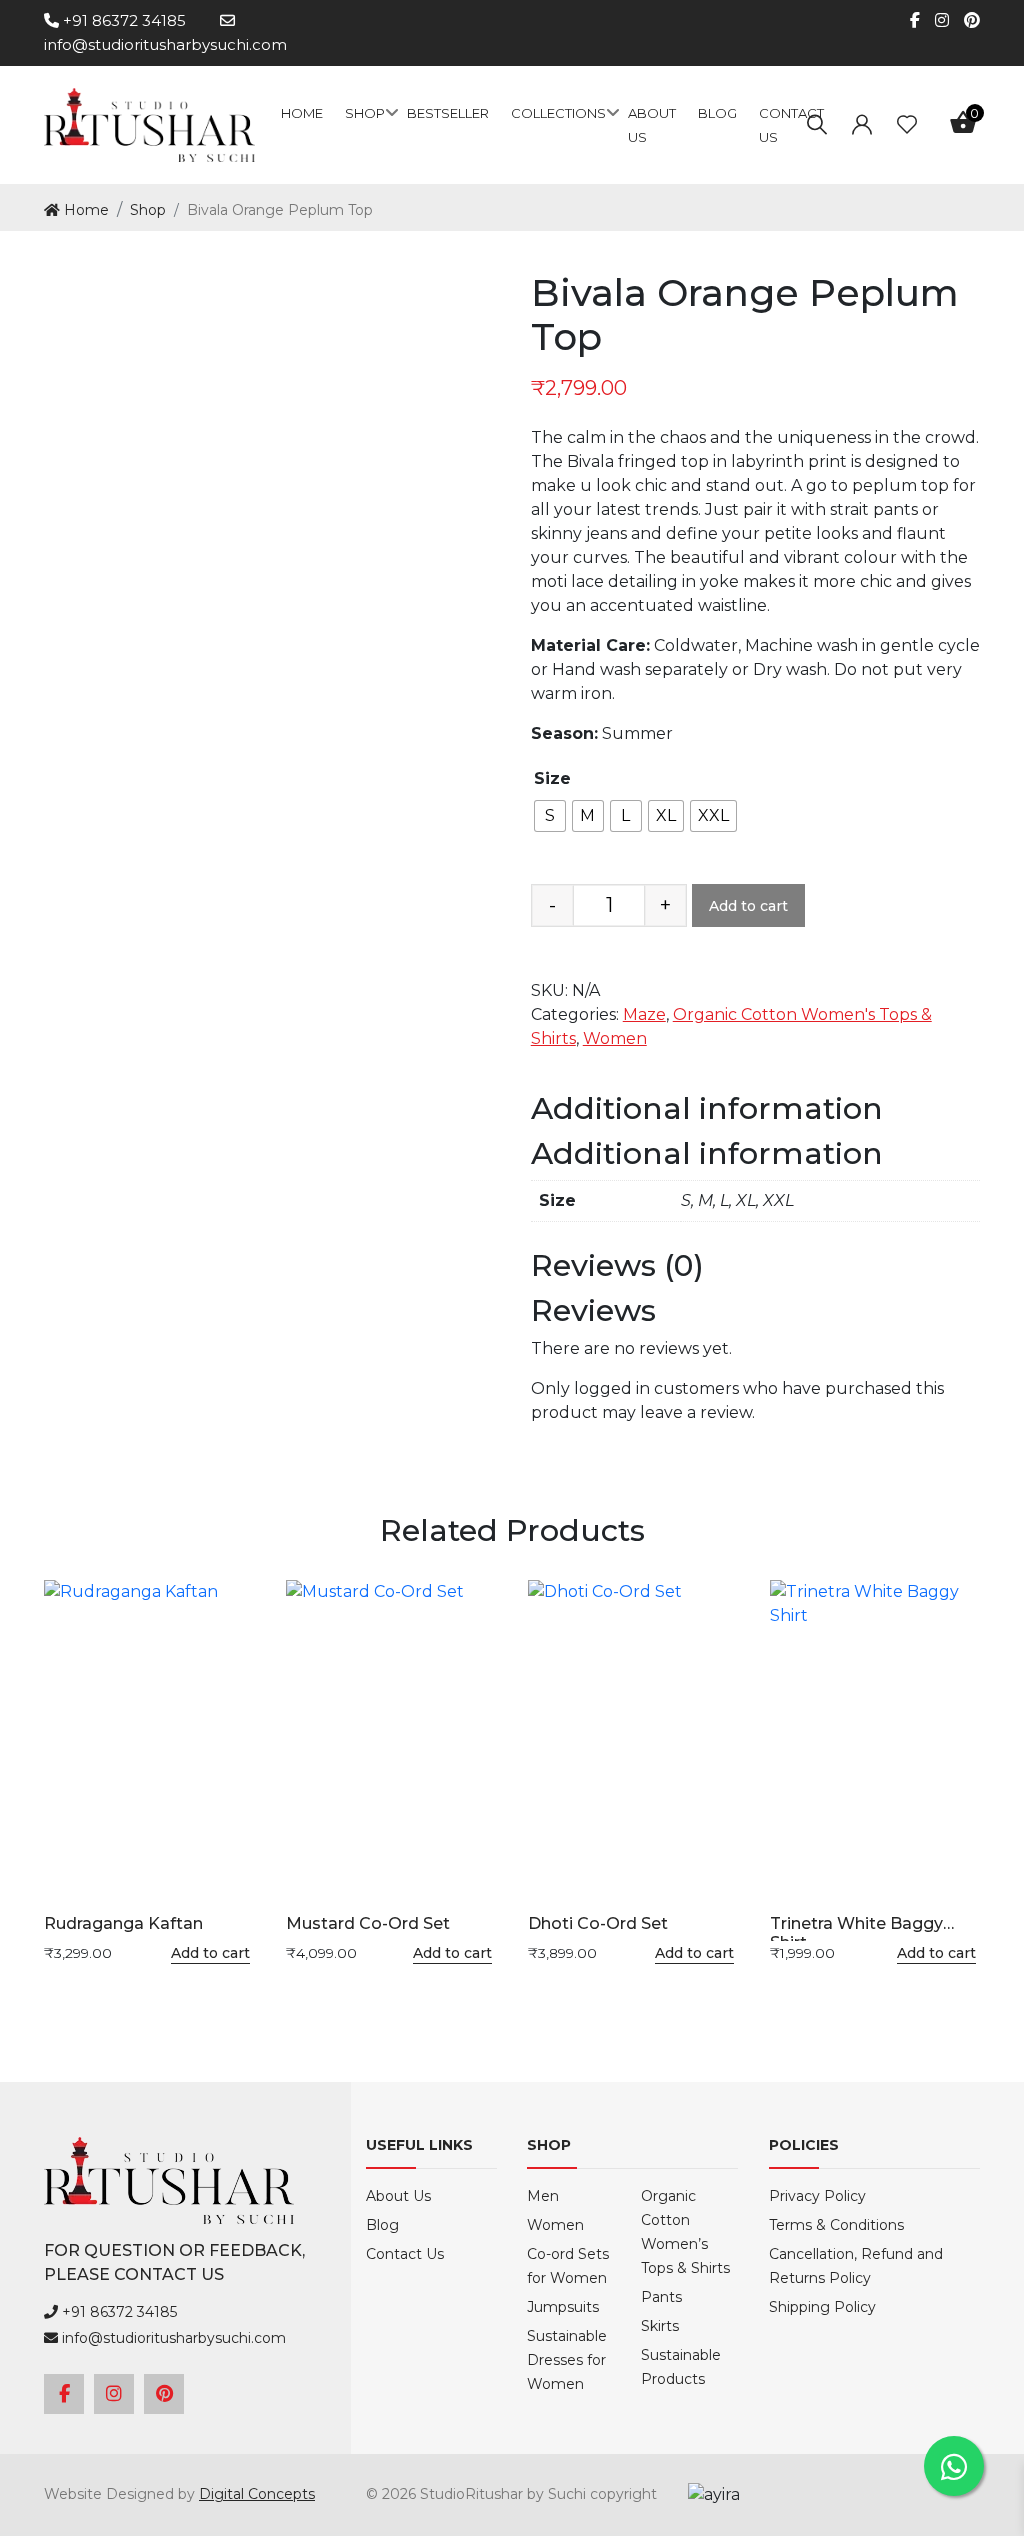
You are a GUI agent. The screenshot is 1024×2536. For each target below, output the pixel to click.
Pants (661, 2297)
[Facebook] (907, 20)
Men (543, 2196)
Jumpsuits (563, 2307)
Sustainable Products (681, 2367)
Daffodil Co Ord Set (967, 208)
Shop (365, 113)
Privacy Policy (817, 2196)
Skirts (660, 2326)
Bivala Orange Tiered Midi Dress (921, 208)
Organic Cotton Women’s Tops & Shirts (685, 2232)
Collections (558, 113)
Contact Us (405, 2254)
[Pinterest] (964, 20)
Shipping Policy (822, 2307)
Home (302, 113)
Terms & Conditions (836, 2225)
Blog (717, 113)
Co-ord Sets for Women (568, 2266)
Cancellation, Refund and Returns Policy (856, 2266)
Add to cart (748, 906)
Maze (644, 1014)
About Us (398, 2196)
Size (552, 778)
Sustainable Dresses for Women (567, 2360)
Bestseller (448, 113)
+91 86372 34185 (122, 20)
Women (615, 1038)
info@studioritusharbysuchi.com (172, 2338)
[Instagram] (934, 20)
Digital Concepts (257, 2494)
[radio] (550, 816)
